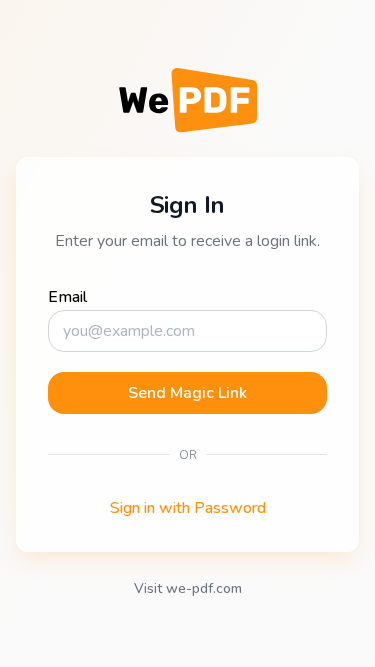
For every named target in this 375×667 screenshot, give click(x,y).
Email (67, 297)
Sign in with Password (188, 508)
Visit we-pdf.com (188, 588)
